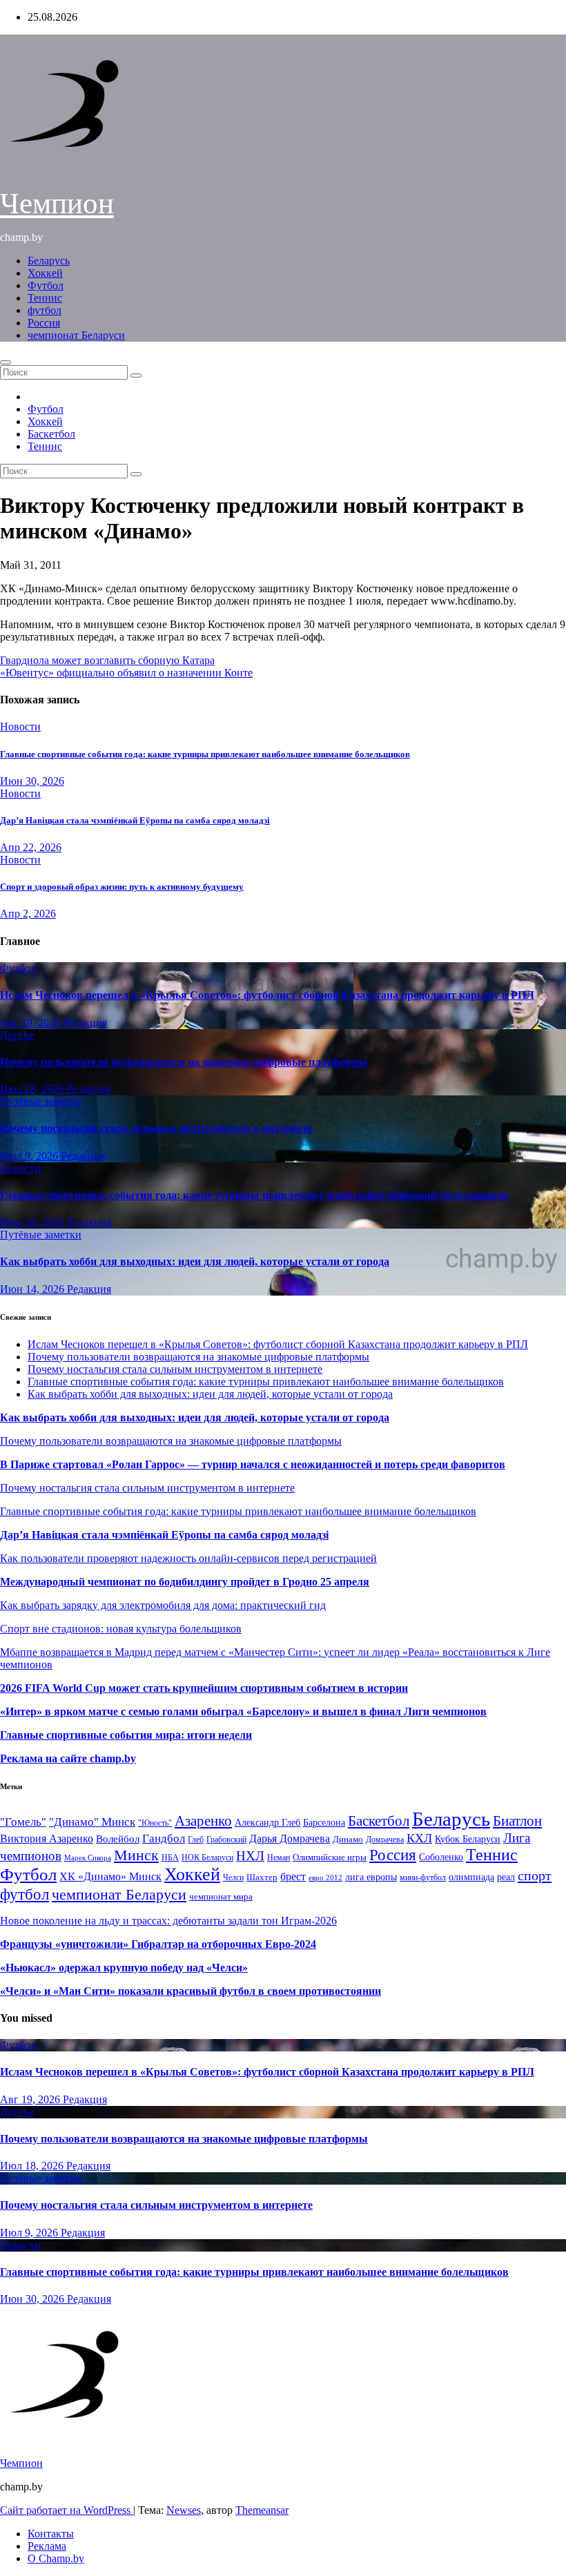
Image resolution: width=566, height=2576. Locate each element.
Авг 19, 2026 (31, 1023)
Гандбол (164, 1838)
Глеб (196, 1840)
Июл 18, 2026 (33, 1089)
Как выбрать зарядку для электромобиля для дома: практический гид (163, 1605)
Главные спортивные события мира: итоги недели (126, 1735)
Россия (44, 323)
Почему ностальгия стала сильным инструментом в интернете (156, 1128)
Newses (184, 2510)
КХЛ (419, 1838)
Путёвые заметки (41, 1101)
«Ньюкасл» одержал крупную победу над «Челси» (124, 1968)
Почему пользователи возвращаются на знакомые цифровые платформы (184, 1062)
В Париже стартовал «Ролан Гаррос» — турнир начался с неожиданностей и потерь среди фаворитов (253, 1464)
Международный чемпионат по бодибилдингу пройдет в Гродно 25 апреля (185, 1582)
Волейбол (118, 1838)
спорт (535, 1875)
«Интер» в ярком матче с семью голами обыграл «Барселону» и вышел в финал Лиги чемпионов (243, 1711)
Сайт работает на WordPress (67, 2510)
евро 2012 (325, 1878)
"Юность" (155, 1823)
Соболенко (441, 1857)
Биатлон (517, 1821)
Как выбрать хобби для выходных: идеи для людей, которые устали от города (195, 1261)
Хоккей (45, 273)
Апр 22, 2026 (31, 847)
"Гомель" (23, 1822)
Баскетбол (51, 434)
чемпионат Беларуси (76, 335)
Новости (20, 726)
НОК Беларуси (207, 1858)
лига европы (371, 1877)
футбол (45, 310)
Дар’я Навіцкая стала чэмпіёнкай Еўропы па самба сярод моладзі (135, 820)
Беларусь (49, 261)
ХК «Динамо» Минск (110, 1876)
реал (506, 1877)
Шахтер (262, 1877)
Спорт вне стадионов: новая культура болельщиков (121, 1629)
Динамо (348, 1839)
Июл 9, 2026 (30, 1156)
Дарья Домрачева (290, 1838)
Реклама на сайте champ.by (68, 1758)
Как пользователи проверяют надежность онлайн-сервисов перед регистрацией (188, 1558)
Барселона (324, 1823)
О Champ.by (56, 2558)
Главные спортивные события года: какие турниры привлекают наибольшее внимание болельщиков (205, 754)
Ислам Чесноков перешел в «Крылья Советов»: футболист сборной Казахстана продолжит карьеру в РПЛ (267, 995)
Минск (136, 1855)
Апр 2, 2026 (28, 914)
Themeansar (262, 2510)
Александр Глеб (267, 1823)
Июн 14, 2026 (33, 1289)
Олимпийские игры (330, 1857)
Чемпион (57, 203)
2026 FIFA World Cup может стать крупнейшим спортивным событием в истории (204, 1688)
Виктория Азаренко (47, 1838)
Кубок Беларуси (468, 1839)
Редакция (85, 1023)
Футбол (46, 285)
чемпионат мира (221, 1896)
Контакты (51, 2534)
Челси (233, 1877)
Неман (279, 1858)
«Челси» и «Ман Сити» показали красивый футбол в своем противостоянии (191, 1991)
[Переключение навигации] (6, 362)
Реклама (47, 2546)
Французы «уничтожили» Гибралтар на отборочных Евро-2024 (158, 1944)
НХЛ (250, 1856)
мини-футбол (423, 1877)
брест (293, 1876)
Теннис (45, 298)
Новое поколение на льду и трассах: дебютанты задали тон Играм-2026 (168, 1921)
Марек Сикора (88, 1857)
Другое (17, 1035)
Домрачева (385, 1840)
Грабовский (226, 1840)
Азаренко (203, 1821)
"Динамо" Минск (92, 1822)
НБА (170, 1857)
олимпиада (471, 1877)
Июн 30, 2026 (32, 781)
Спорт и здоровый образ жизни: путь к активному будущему (122, 887)
